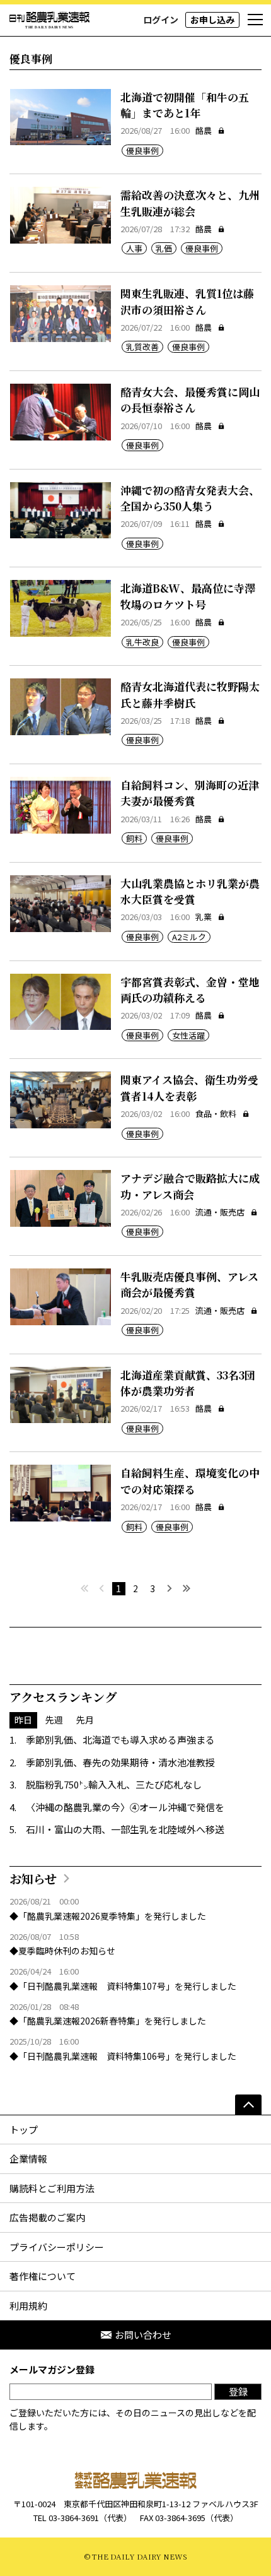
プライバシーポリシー (57, 2247)
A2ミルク (189, 937)
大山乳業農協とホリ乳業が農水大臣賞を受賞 (190, 891)
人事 (134, 248)
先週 (54, 1720)
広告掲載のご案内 (47, 2217)
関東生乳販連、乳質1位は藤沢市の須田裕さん (187, 301)
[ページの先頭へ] (248, 2105)
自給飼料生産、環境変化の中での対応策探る (190, 1481)
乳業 (204, 917)
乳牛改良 (142, 642)
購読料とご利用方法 (52, 2188)
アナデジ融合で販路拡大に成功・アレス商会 (190, 1186)
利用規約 (28, 2306)
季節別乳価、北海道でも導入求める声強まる (120, 1740)
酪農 (204, 130)
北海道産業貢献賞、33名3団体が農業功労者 (188, 1383)
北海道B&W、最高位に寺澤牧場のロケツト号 (188, 596)
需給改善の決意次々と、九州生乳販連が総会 (190, 203)
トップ (24, 2130)
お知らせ (33, 1878)
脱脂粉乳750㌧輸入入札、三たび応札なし (114, 1784)
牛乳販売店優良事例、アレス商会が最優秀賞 (189, 1285)
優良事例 (142, 151)
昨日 (23, 1720)
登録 (238, 2391)
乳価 (164, 248)
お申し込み (212, 20)
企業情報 (28, 2159)
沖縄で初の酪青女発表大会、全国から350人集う (190, 498)
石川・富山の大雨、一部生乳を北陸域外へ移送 (125, 1829)
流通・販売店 (220, 1212)
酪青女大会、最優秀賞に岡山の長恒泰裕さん (190, 400)
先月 (85, 1720)
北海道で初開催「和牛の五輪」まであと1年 (185, 105)
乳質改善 (142, 347)
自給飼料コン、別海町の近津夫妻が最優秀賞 (190, 793)
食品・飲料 (216, 1114)
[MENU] (255, 20)
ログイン (161, 20)
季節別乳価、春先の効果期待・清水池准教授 (120, 1762)
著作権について (43, 2276)
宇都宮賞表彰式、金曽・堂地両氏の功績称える (190, 990)
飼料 (134, 838)
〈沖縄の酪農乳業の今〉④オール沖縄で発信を (125, 1807)
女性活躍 (188, 1035)
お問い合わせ (143, 2335)
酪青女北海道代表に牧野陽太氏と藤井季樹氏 (190, 694)
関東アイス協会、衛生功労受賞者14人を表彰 (189, 1088)
